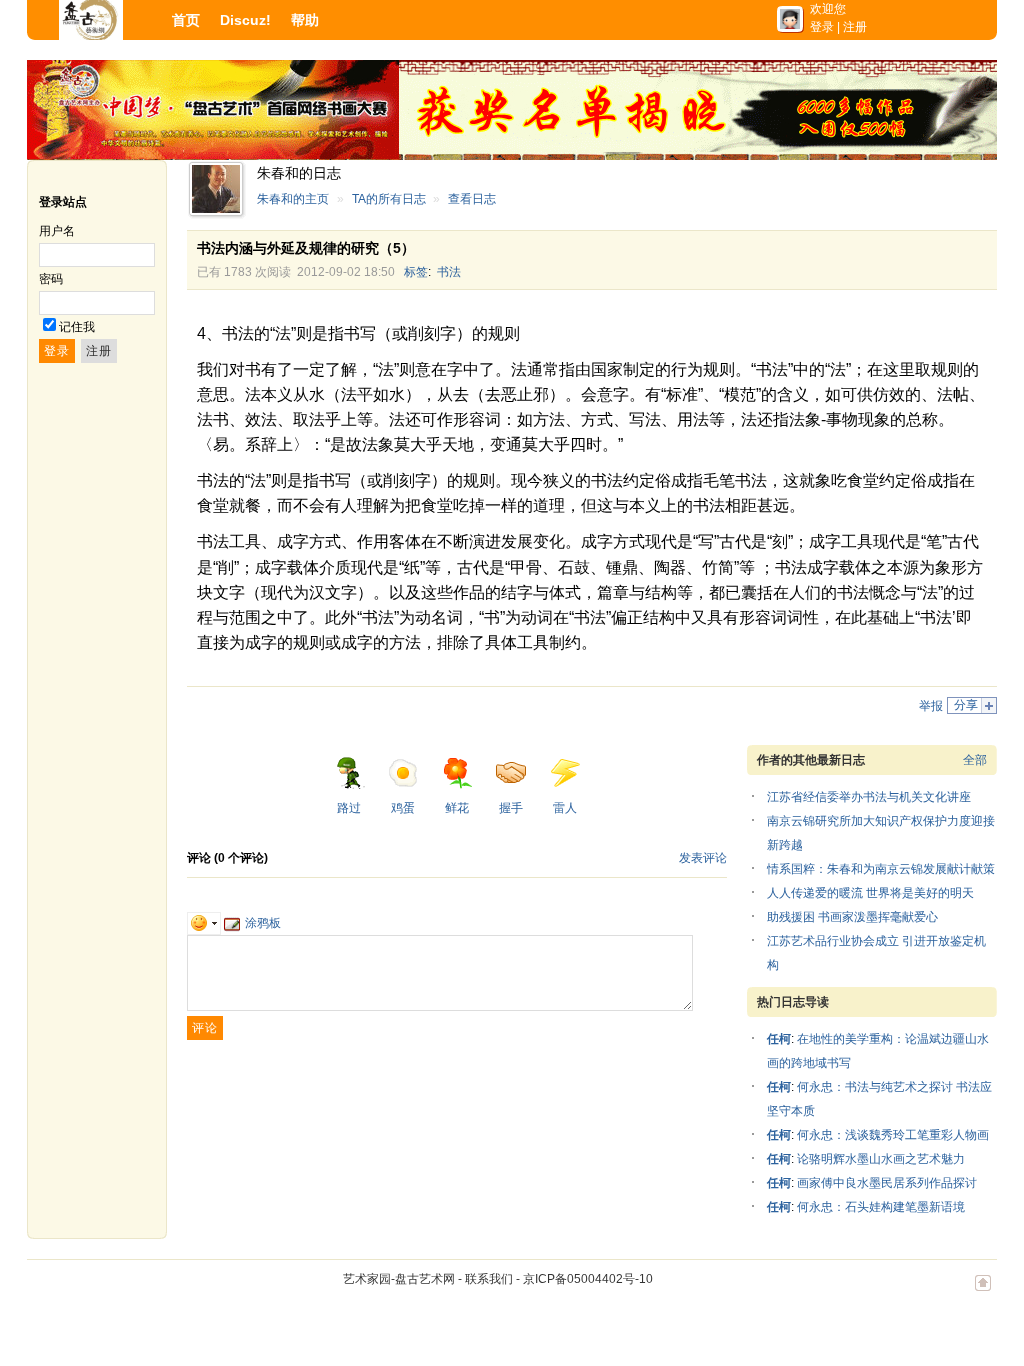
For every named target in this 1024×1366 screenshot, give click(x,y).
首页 (186, 20)
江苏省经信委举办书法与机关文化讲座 (869, 797)
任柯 (779, 1039)
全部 (975, 760)
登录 (822, 27)
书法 (449, 272)
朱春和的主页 (293, 199)
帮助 (305, 20)
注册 (855, 27)
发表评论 (703, 858)
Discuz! (245, 20)
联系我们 (489, 1279)
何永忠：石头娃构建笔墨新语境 (881, 1207)
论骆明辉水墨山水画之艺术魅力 (881, 1159)
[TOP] (983, 1293)
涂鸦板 (263, 923)
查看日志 (472, 199)
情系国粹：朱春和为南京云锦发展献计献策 (881, 869)
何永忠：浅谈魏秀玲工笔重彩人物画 (893, 1135)
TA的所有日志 (389, 199)
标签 (416, 272)
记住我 (77, 327)
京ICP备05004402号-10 (588, 1279)
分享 (966, 705)
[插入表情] (204, 923)
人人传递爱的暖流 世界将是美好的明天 (870, 893)
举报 (931, 706)
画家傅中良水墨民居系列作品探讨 (887, 1183)
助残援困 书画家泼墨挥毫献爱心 (852, 917)
